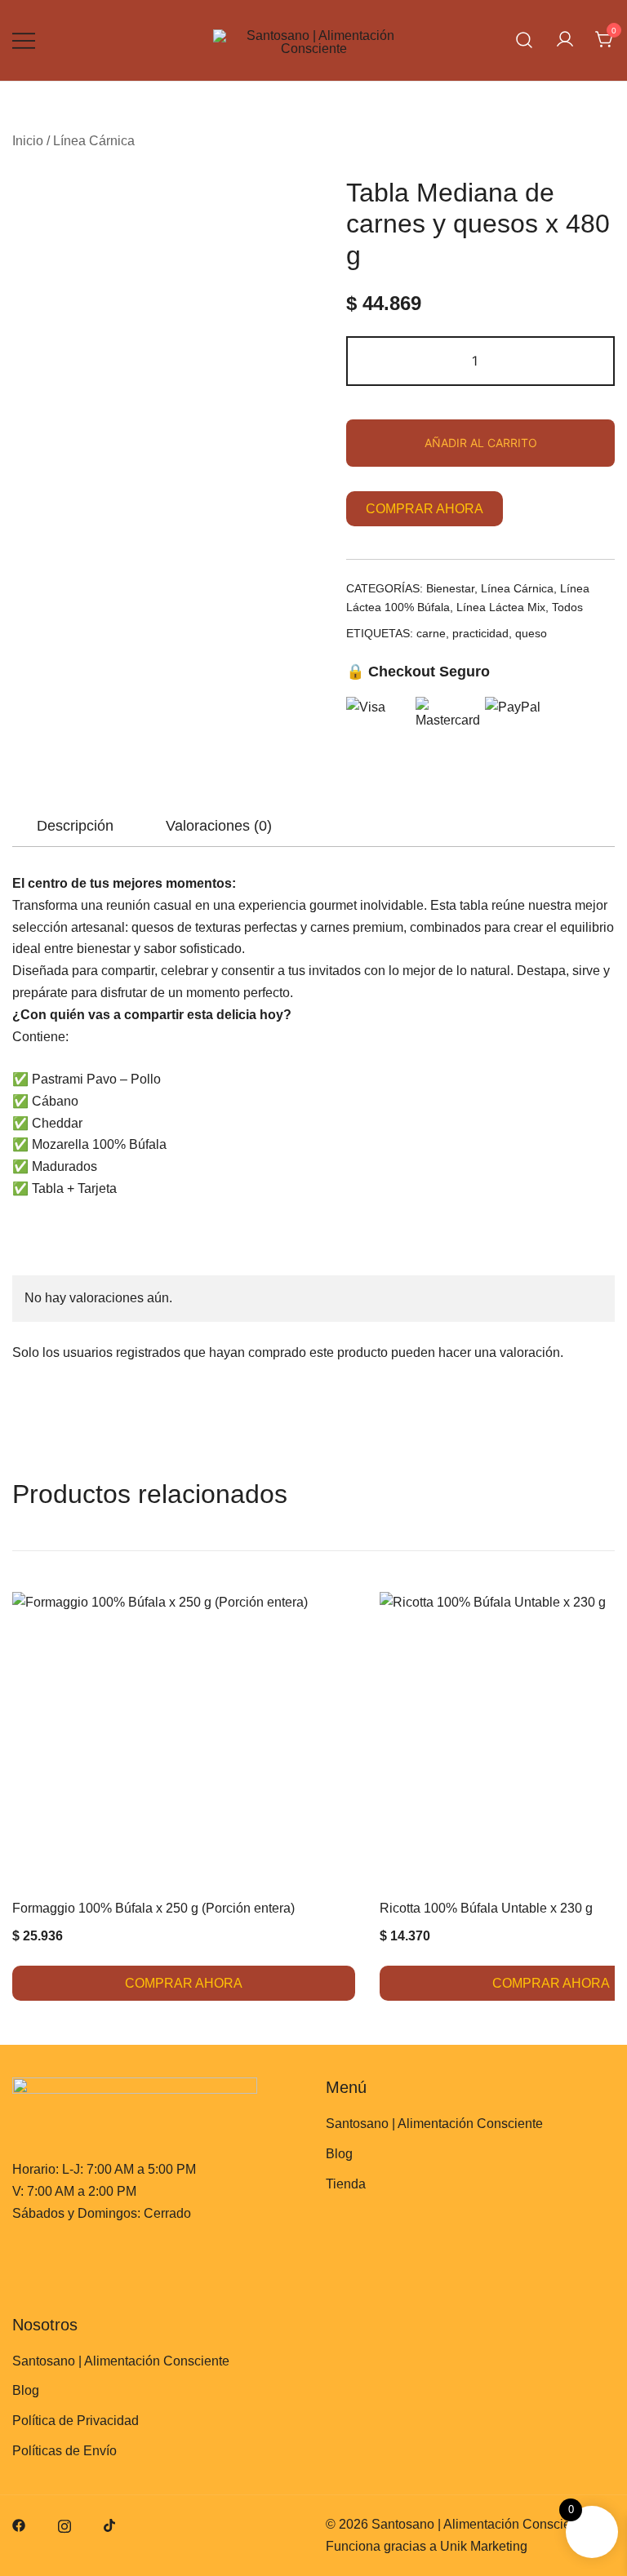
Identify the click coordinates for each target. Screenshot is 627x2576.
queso (531, 633)
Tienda (346, 2184)
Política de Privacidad (76, 2421)
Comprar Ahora (425, 509)
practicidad (480, 633)
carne (431, 633)
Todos (567, 607)
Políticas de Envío (64, 2451)
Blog (339, 2154)
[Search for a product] (525, 40)
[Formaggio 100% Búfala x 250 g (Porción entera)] (184, 1741)
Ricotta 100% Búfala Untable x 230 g (486, 1908)
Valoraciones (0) (219, 826)
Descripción (75, 826)
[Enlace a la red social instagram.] (64, 2524)
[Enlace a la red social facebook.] (19, 2524)
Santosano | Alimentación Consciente (434, 2124)
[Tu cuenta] (565, 40)
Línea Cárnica (94, 141)
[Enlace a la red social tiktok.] (110, 2524)
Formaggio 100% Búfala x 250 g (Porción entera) (153, 1908)
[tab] (75, 826)
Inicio (28, 141)
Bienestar (450, 588)
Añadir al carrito (481, 443)
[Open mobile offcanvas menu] (24, 40)
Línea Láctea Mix (501, 607)
